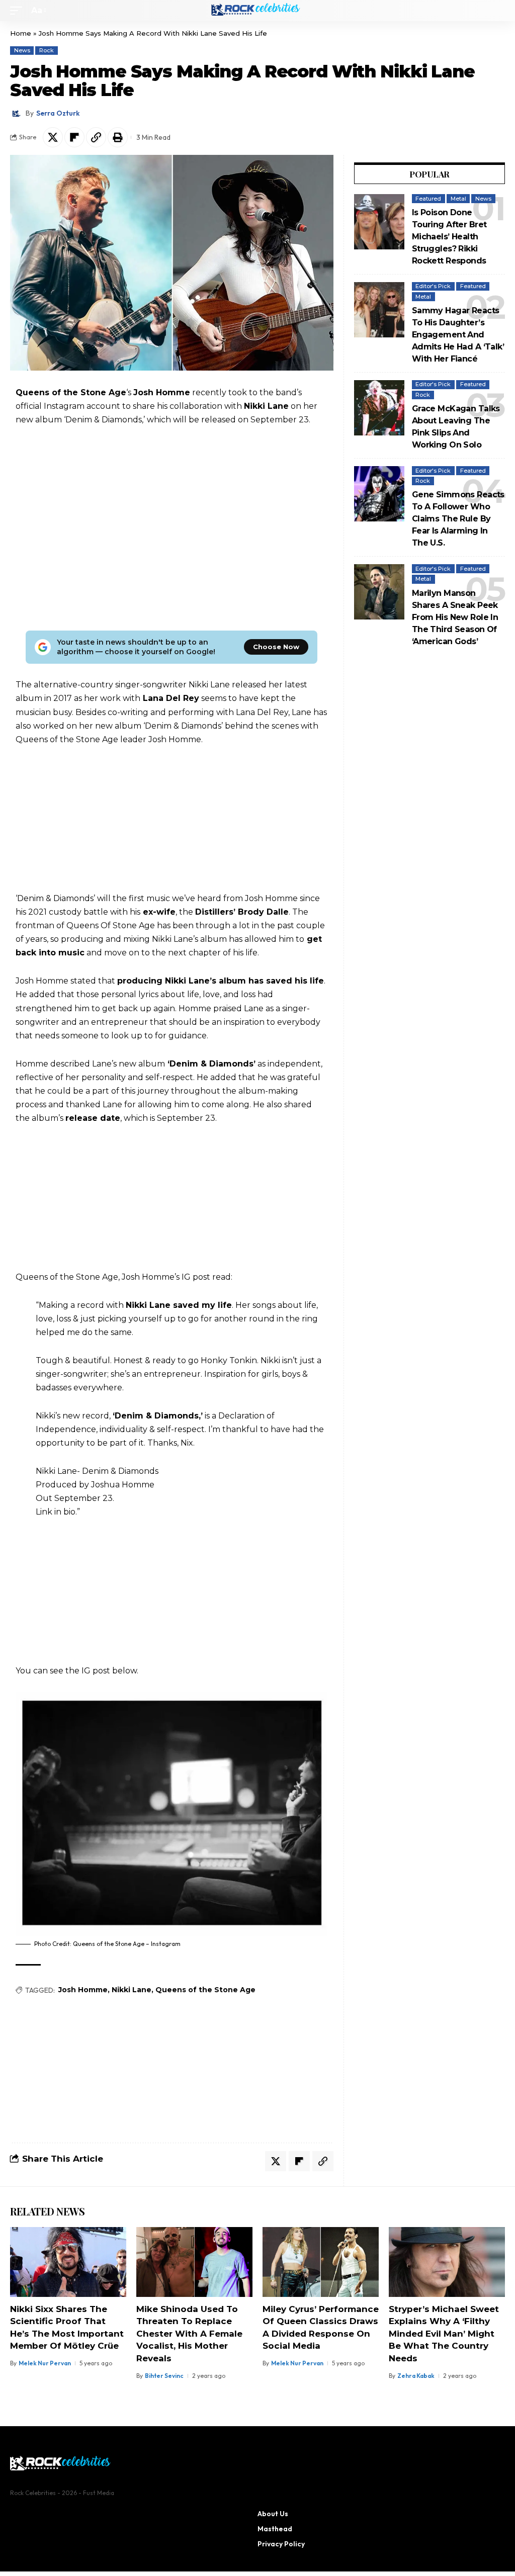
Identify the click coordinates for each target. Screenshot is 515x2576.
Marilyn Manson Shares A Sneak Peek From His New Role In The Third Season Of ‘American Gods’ (455, 617)
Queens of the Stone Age (205, 1990)
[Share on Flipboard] (74, 137)
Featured (428, 199)
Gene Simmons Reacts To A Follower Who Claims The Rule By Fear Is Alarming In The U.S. (458, 519)
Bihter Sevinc (164, 2376)
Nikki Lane (132, 1990)
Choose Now (276, 647)
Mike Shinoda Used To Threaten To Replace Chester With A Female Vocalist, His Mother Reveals (189, 2334)
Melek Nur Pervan (45, 2363)
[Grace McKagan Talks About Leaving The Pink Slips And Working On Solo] (379, 408)
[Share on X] (53, 137)
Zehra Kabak (416, 2376)
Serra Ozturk (58, 113)
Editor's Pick (433, 286)
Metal (458, 199)
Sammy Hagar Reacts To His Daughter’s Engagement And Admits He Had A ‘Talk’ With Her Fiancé (458, 335)
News (22, 50)
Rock (47, 50)
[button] (19, 10)
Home (21, 33)
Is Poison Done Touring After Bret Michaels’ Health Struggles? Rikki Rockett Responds (449, 237)
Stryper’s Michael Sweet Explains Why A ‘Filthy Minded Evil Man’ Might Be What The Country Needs (444, 2334)
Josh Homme (83, 1990)
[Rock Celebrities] (257, 11)
